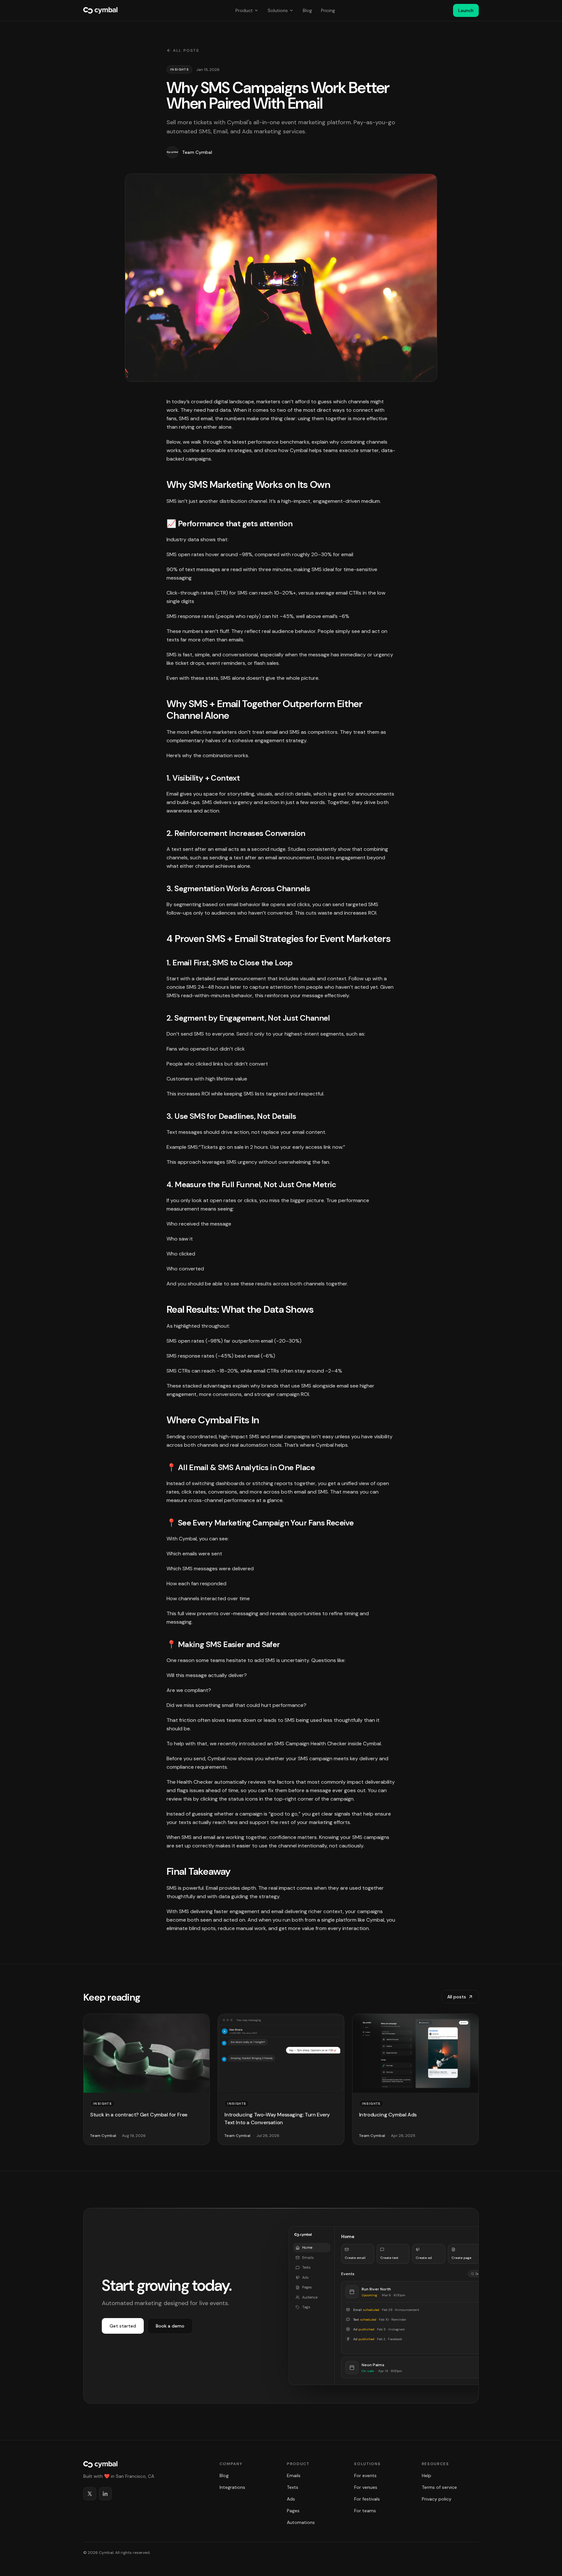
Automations (301, 2522)
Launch (466, 10)
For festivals (367, 2499)
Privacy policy (437, 2499)
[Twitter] (90, 2494)
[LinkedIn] (105, 2494)
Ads (291, 2499)
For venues (366, 2487)
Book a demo (170, 2326)
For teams (365, 2511)
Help (427, 2475)
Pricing (328, 10)
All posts (186, 50)
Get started (123, 2326)
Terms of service (439, 2487)
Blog (307, 10)
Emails (294, 2475)
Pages (293, 2511)
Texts (293, 2487)
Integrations (232, 2487)
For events (365, 2475)
